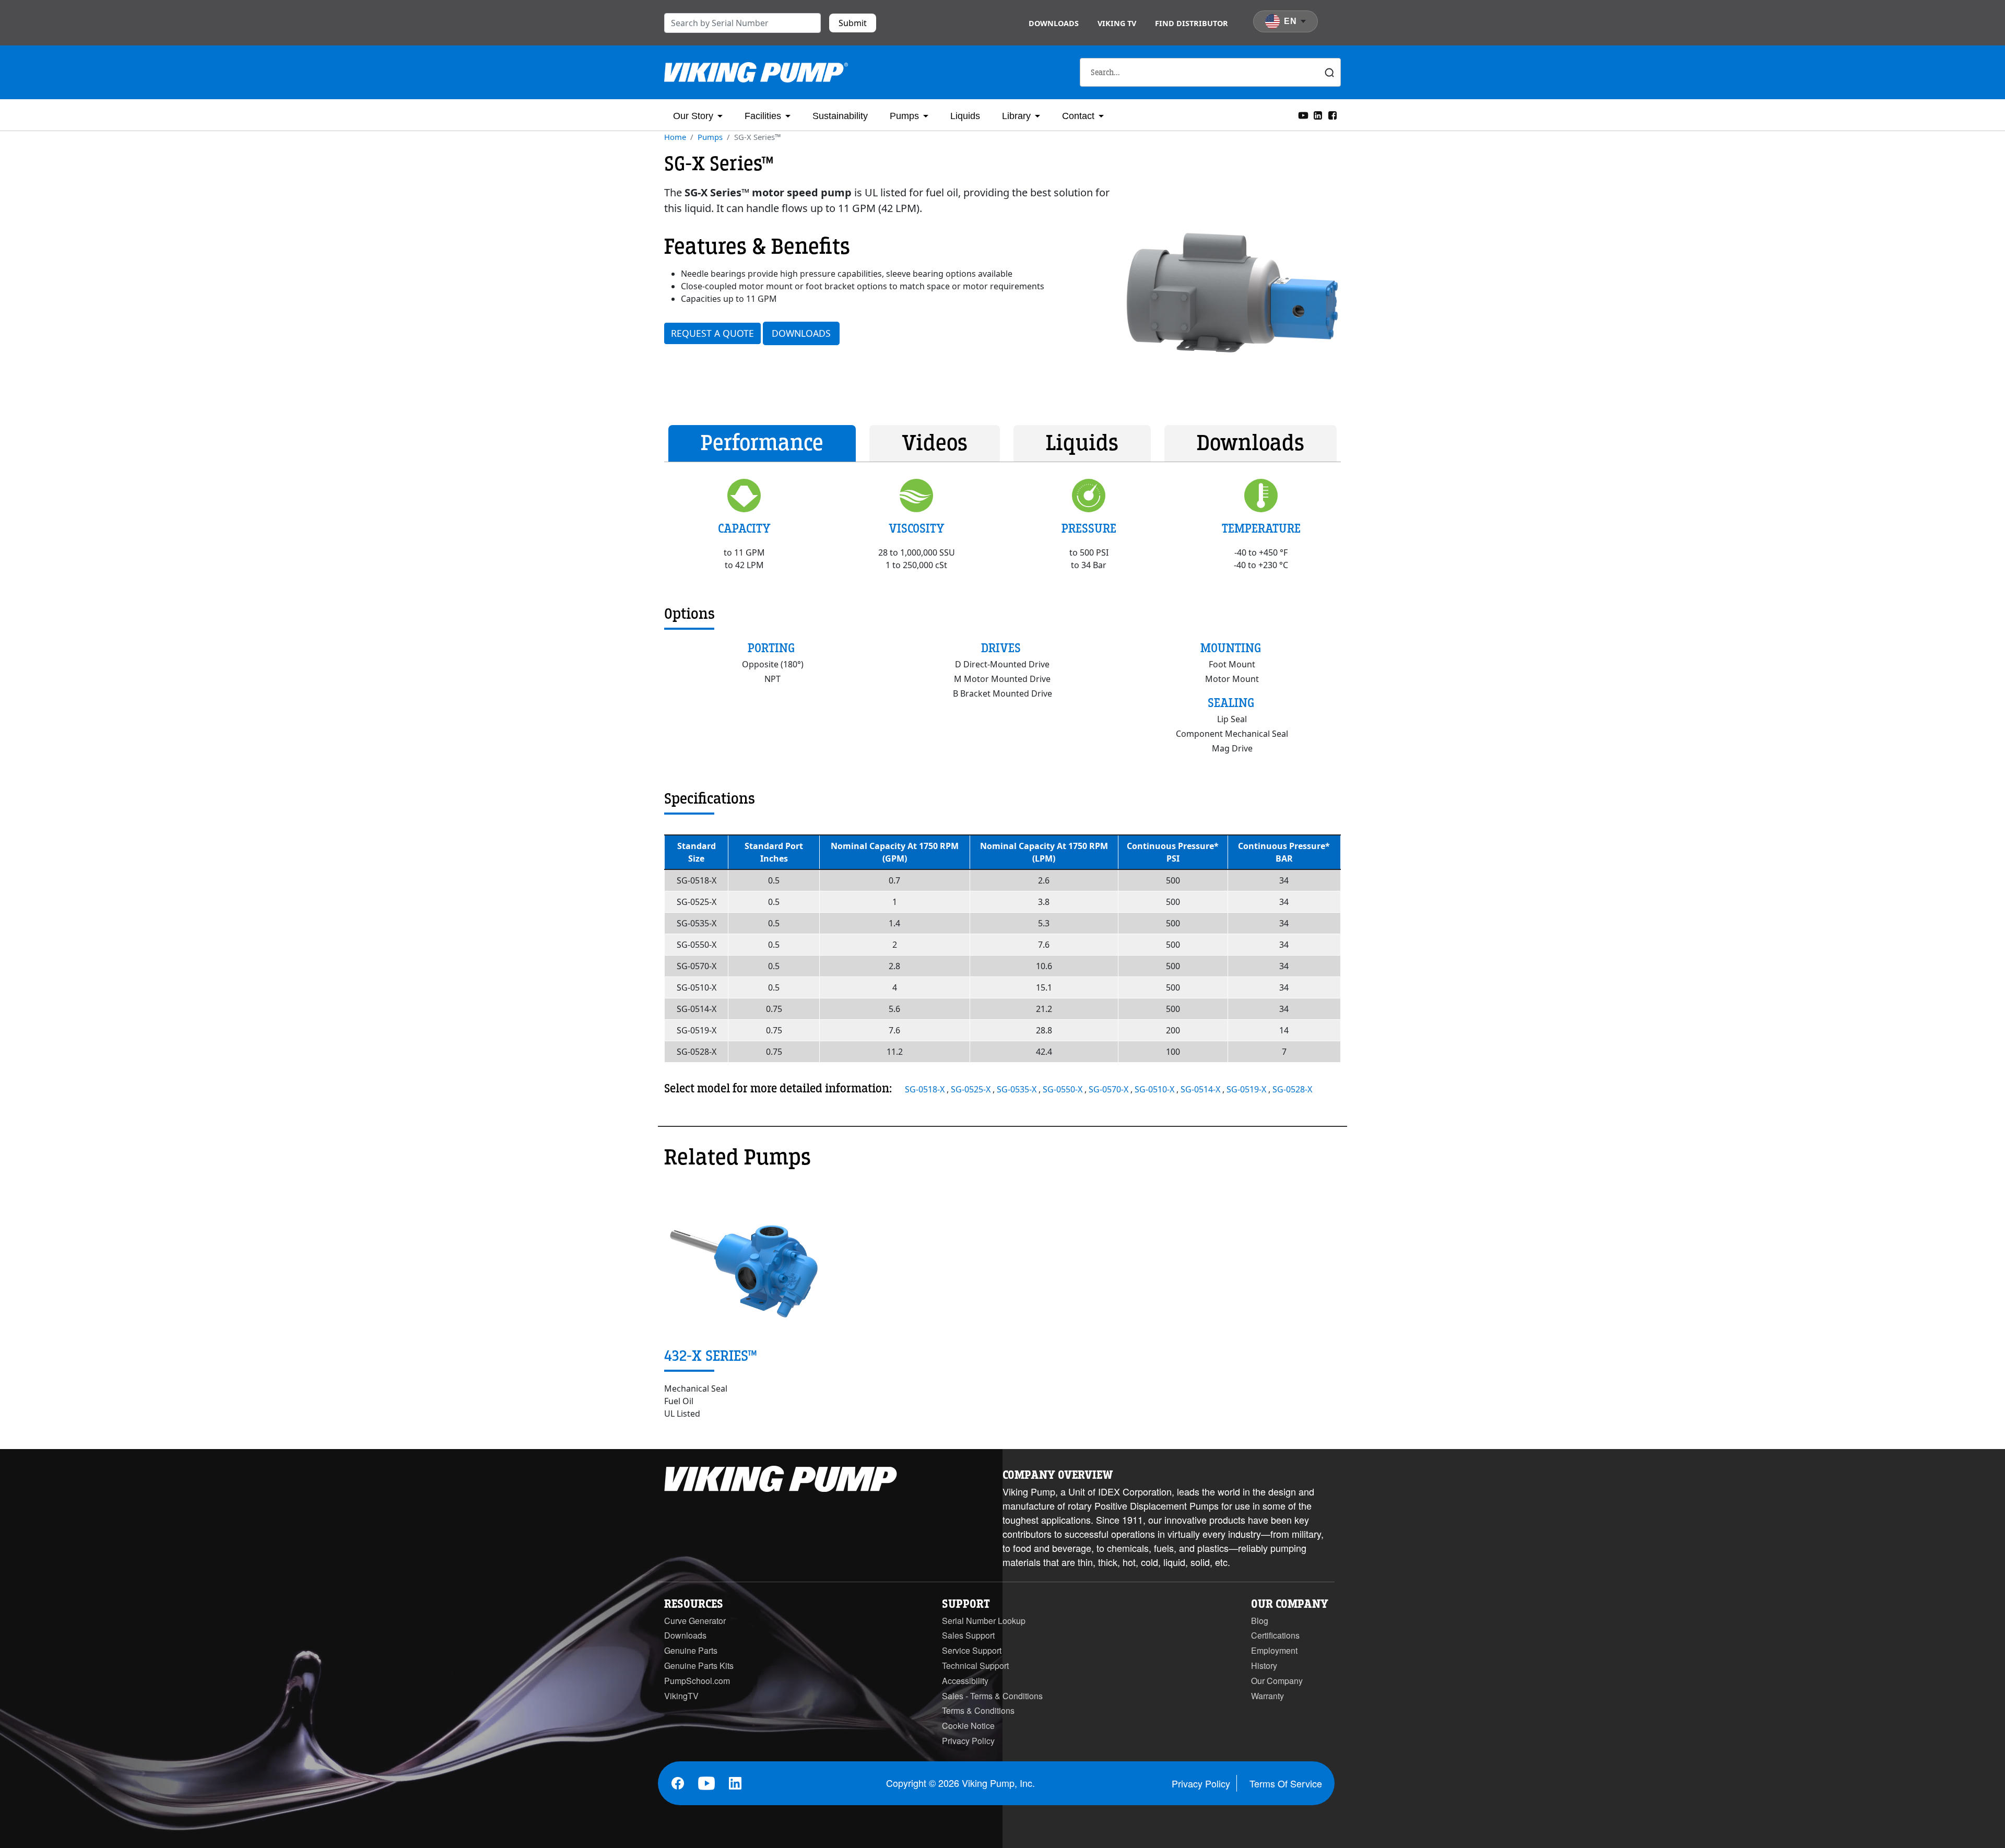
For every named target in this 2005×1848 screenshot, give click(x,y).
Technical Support (975, 1665)
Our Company (1277, 1681)
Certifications (1275, 1635)
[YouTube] (1303, 114)
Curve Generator (695, 1621)
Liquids (965, 116)
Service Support (972, 1650)
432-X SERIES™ (710, 1356)
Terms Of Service (1286, 1783)
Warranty (1267, 1696)
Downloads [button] (801, 333)
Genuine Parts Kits (699, 1665)
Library (1016, 116)
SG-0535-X (1018, 1089)
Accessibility (965, 1681)
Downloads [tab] (1251, 443)
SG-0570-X (1110, 1089)
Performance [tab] (762, 443)
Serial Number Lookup (984, 1621)
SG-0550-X (1064, 1089)
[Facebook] (1332, 114)
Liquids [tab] (1082, 443)
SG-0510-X (1155, 1089)
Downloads (1054, 23)
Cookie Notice (968, 1726)
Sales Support (968, 1635)
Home (675, 137)
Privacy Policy (968, 1741)
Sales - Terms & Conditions (992, 1696)
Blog (1260, 1621)
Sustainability (840, 116)
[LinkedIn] (1318, 114)
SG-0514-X (1201, 1089)
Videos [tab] (935, 443)
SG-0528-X (1292, 1089)
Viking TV (1117, 23)
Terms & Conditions (978, 1710)
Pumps (904, 116)
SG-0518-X (926, 1089)
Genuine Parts (691, 1650)
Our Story (693, 116)
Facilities (763, 116)
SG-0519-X (1247, 1089)
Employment (1274, 1650)
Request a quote (712, 333)
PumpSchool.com (697, 1681)
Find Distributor (1192, 23)
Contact (1078, 116)
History (1264, 1665)
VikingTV (681, 1696)
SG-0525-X (972, 1089)
